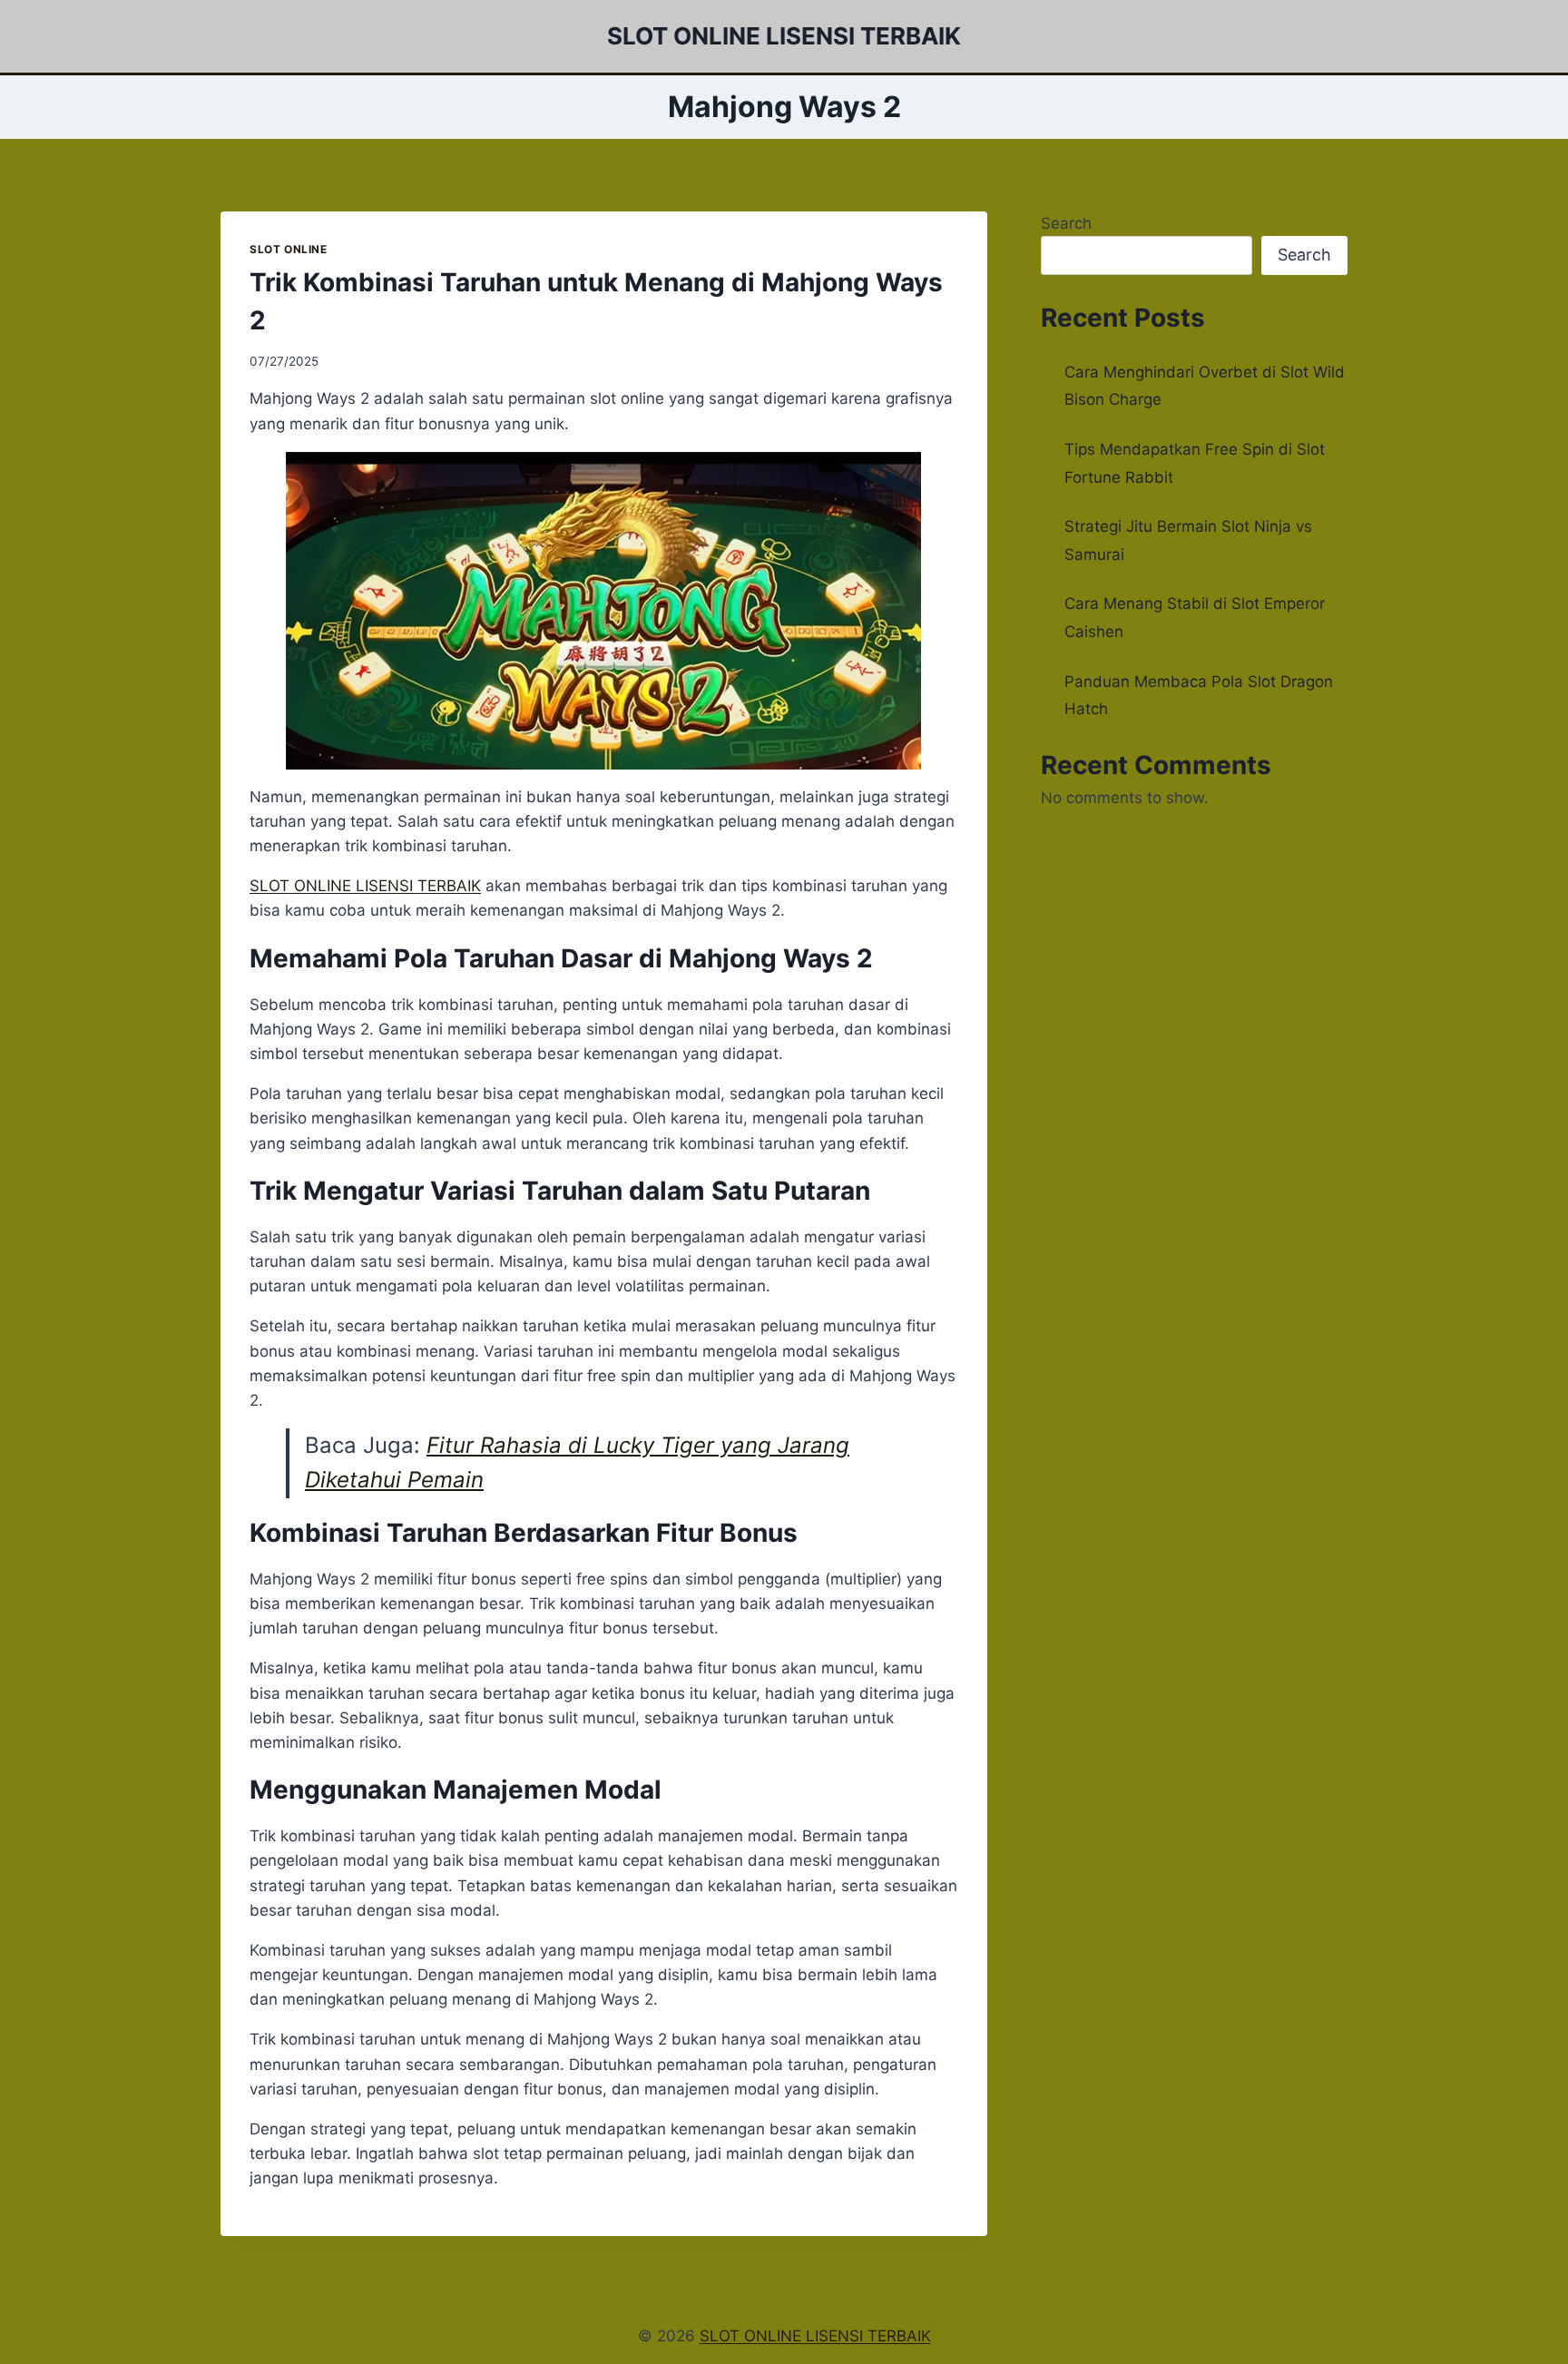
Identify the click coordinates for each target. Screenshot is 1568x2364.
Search (1066, 223)
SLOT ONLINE (289, 249)
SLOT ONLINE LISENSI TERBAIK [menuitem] (365, 886)
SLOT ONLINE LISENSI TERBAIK (815, 2336)
